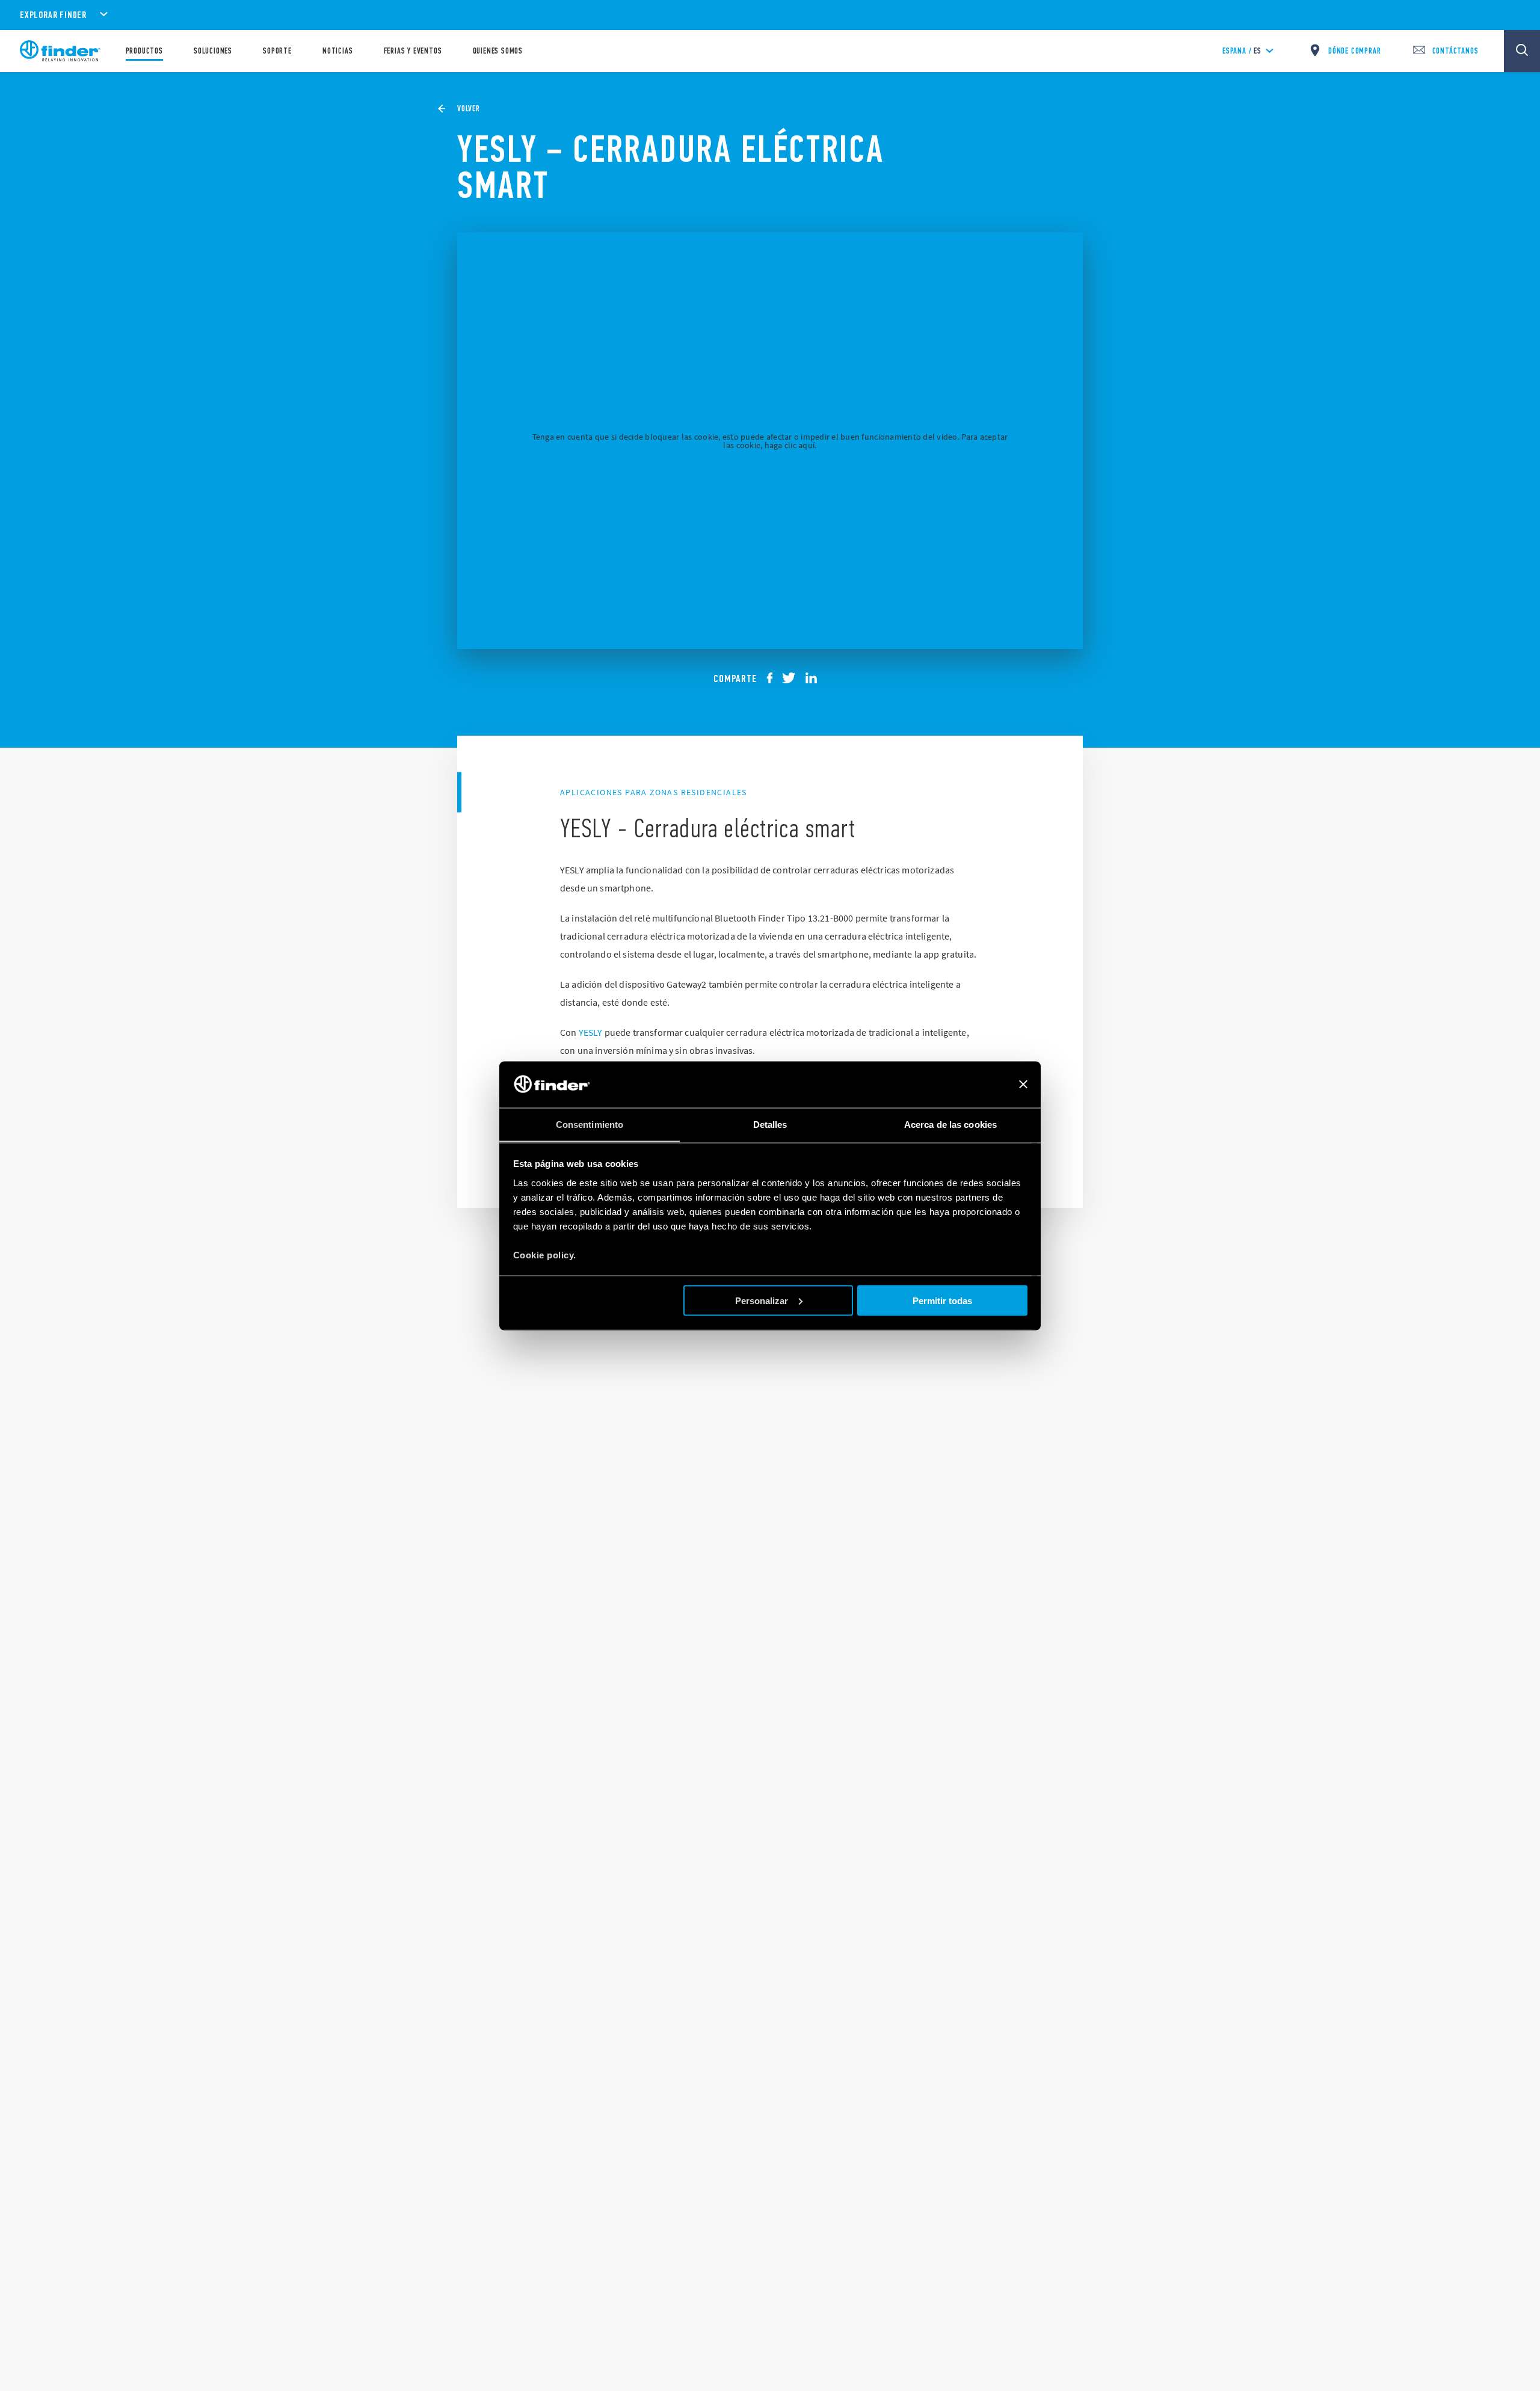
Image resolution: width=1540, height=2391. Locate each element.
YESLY (591, 1032)
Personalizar (762, 1300)
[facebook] (774, 678)
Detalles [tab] (770, 1124)
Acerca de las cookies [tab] (950, 1124)
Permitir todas (942, 1300)
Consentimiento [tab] (590, 1124)
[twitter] (793, 678)
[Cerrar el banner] (1023, 1085)
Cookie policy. (545, 1254)
